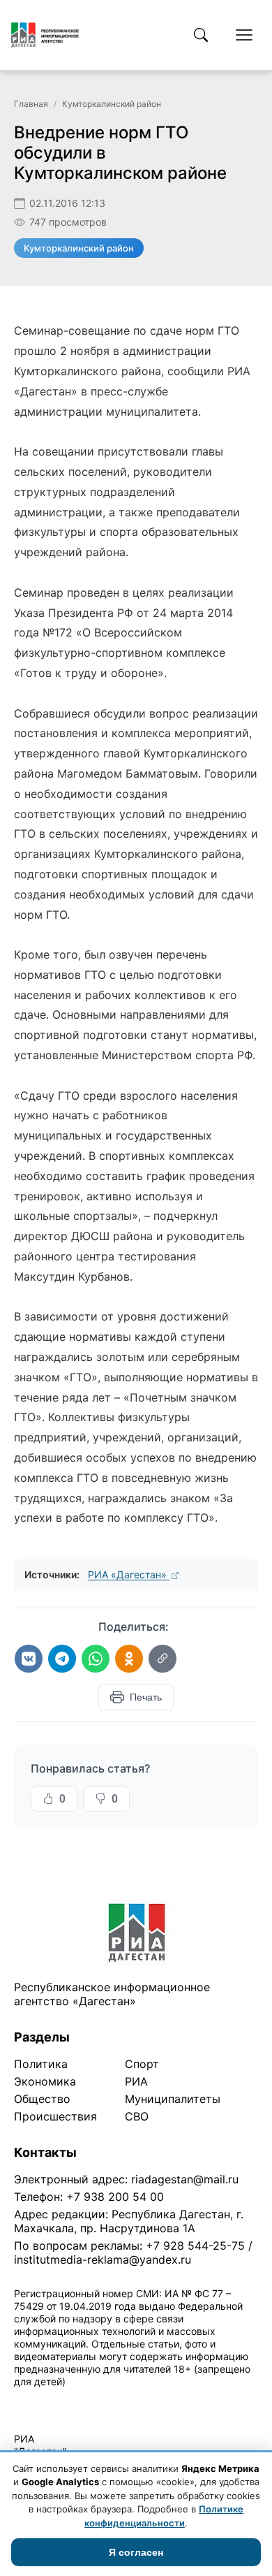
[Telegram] (62, 1659)
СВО (137, 2116)
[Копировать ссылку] (163, 1659)
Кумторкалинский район (112, 104)
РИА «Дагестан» (129, 1574)
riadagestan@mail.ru (185, 2179)
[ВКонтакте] (29, 1659)
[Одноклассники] (129, 1659)
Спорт (142, 2064)
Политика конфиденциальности (78, 2400)
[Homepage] (45, 35)
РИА (136, 2081)
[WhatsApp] (96, 1659)
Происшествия (55, 2116)
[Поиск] (201, 35)
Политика (41, 2064)
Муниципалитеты (173, 2099)
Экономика (45, 2081)
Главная (31, 104)
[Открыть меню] (244, 35)
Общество (42, 2099)
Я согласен (136, 2552)
